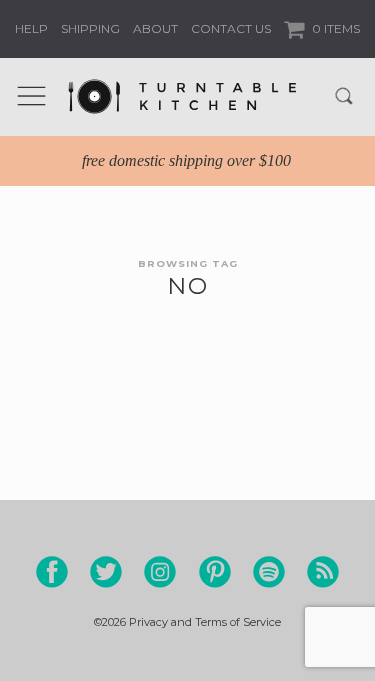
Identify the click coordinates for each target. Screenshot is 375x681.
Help (31, 28)
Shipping (90, 28)
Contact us (231, 28)
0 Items (334, 28)
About (155, 28)
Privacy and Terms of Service (205, 622)
